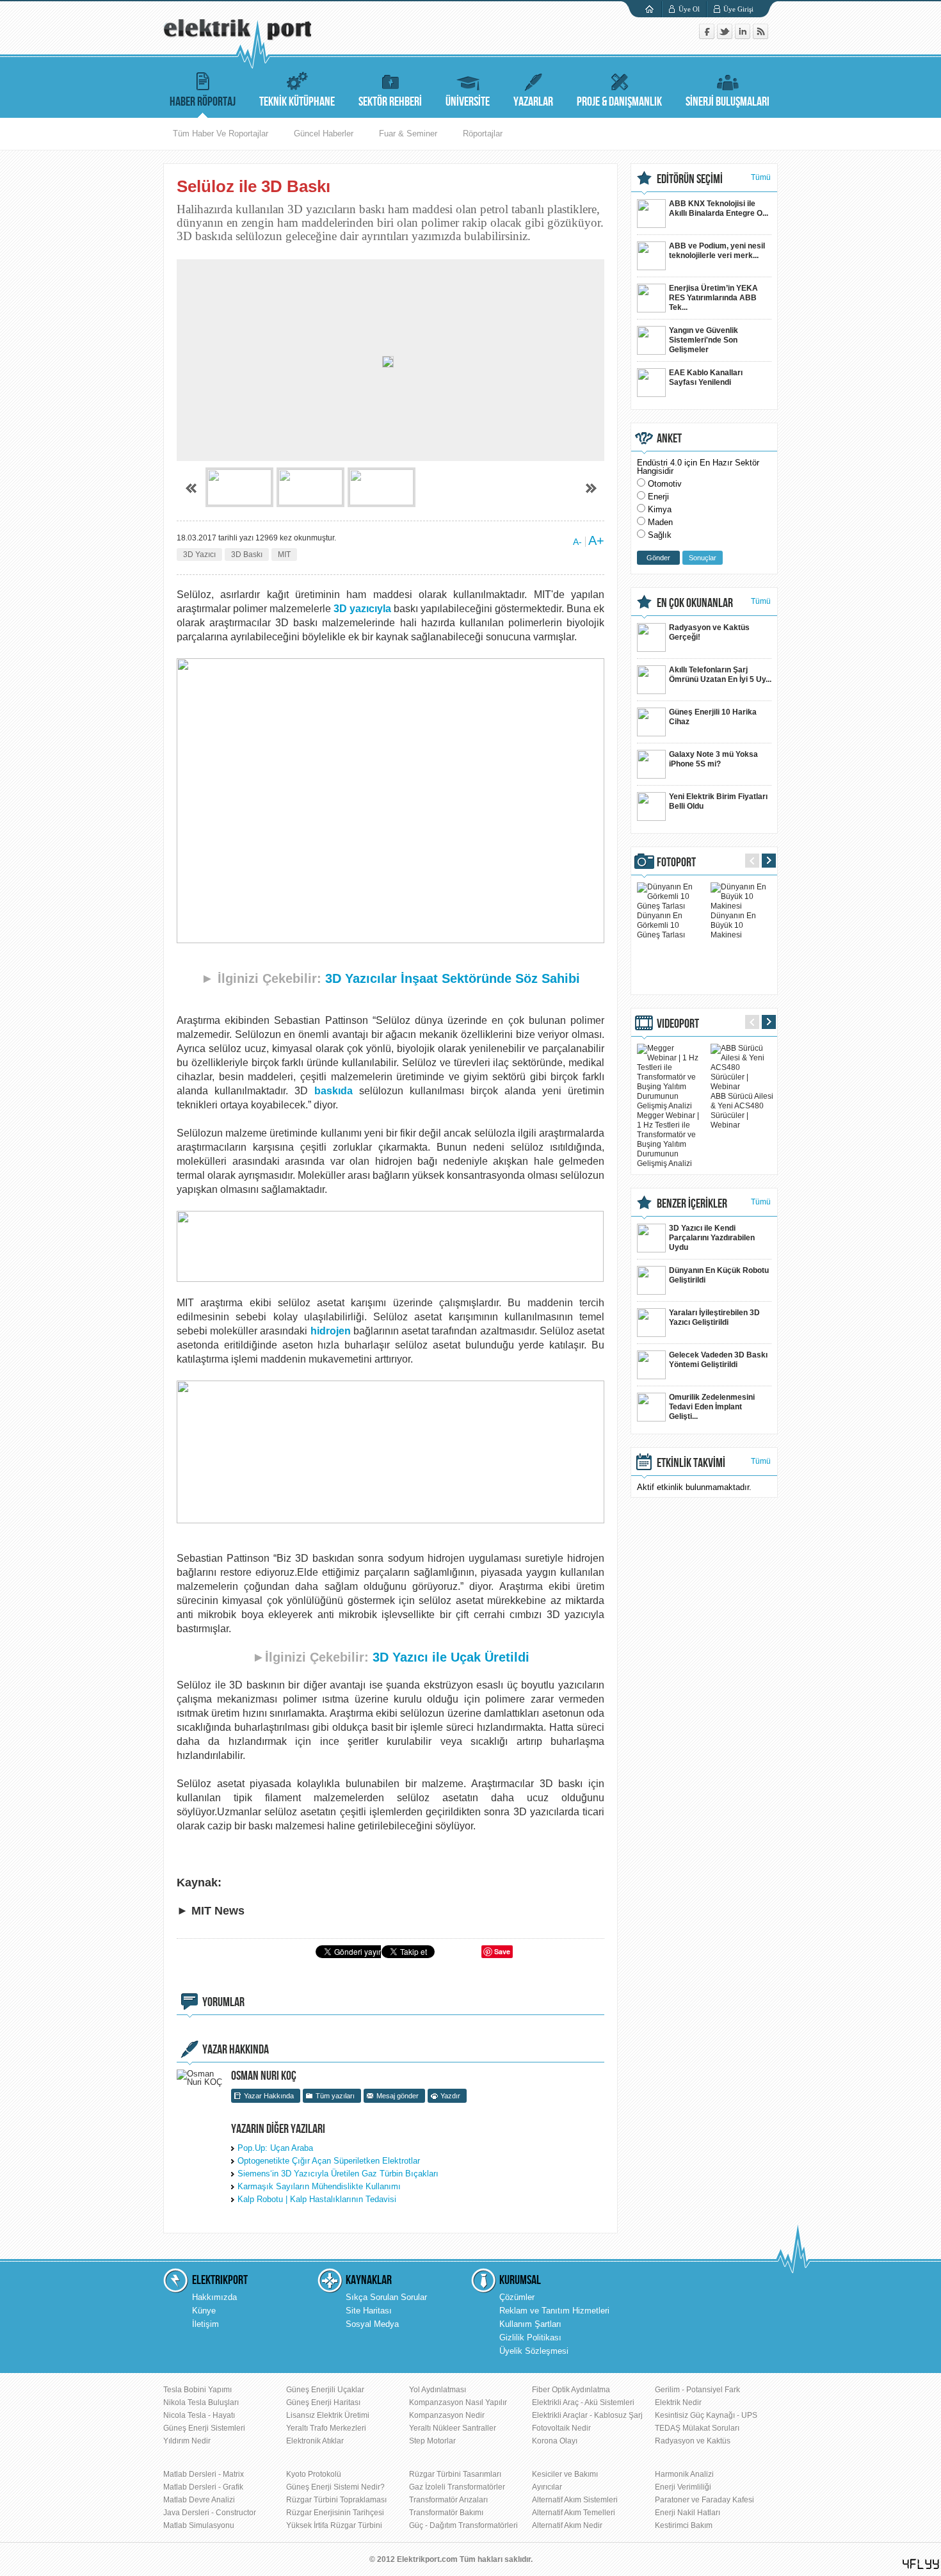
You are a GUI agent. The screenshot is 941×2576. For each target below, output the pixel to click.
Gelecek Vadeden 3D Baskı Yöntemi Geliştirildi (718, 1360)
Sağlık (660, 535)
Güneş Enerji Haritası (323, 2402)
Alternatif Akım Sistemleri (575, 2500)
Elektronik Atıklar (315, 2441)
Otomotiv (665, 484)
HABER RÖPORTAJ (203, 102)
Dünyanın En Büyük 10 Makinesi (733, 925)
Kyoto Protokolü (314, 2474)
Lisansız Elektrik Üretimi (328, 2415)
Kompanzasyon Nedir (447, 2415)
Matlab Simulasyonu (199, 2525)
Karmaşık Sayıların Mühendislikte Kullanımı (319, 2186)
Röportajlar (483, 134)
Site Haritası (369, 2311)
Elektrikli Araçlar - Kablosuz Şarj (587, 2415)
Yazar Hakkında (269, 2096)
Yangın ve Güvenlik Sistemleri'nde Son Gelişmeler (704, 340)
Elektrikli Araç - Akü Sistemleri (583, 2402)
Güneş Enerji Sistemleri (204, 2428)
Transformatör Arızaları (448, 2500)
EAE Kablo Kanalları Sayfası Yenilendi (706, 377)
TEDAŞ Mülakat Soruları (697, 2428)
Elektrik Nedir (678, 2402)
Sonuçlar (703, 558)
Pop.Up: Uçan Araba (275, 2148)
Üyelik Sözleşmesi (534, 2351)
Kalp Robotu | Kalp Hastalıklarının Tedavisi (317, 2199)
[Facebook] (708, 36)
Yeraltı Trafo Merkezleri (326, 2428)
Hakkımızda (214, 2297)
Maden (660, 522)
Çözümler (517, 2297)
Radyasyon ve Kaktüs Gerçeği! (709, 632)
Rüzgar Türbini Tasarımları (455, 2474)
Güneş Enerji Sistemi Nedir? (335, 2487)
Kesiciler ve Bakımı (565, 2474)
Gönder (658, 558)
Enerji (658, 497)
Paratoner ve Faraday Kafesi (704, 2500)
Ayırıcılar (547, 2487)
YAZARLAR (533, 102)
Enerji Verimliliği (683, 2487)
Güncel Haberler (324, 134)
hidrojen (331, 1331)
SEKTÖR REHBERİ (390, 102)
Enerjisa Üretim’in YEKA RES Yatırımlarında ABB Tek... (713, 298)
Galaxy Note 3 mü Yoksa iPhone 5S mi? (713, 759)
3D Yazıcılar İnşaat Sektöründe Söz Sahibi (453, 978)
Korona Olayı (555, 2441)
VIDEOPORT (678, 1024)
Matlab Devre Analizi (199, 2500)
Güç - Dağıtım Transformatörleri (463, 2525)
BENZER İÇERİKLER (692, 1204)
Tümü (761, 177)
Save (502, 1951)
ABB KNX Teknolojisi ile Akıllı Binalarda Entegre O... (719, 208)
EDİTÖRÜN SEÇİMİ (690, 179)
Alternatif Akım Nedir (567, 2525)
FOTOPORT (676, 863)
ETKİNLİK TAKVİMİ (691, 1463)
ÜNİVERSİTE (468, 102)
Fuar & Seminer (408, 134)
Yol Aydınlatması (438, 2390)
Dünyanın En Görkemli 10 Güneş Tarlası (661, 925)
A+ (596, 540)
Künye (204, 2311)
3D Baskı (247, 555)
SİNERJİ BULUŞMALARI (728, 102)
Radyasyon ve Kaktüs (693, 2441)
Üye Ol (689, 9)
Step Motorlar (432, 2441)
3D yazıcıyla (362, 609)
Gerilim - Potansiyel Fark (697, 2390)
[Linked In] (744, 36)
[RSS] (760, 36)
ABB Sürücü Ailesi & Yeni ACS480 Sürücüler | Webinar (742, 1111)
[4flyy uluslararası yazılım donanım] (921, 2564)
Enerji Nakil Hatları (688, 2513)
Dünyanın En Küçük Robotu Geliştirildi (719, 1275)
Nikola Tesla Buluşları (201, 2402)
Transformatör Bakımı (446, 2513)
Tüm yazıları (335, 2096)
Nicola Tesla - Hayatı (199, 2415)
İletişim (205, 2324)
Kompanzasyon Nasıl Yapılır (458, 2402)
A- (577, 542)
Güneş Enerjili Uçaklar (325, 2390)
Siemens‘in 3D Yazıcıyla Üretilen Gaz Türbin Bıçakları (338, 2174)
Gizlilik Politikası (530, 2337)
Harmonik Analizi (684, 2474)
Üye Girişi (738, 9)
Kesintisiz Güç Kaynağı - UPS (706, 2415)
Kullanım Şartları (530, 2324)
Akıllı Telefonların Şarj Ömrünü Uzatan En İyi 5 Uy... (720, 675)
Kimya (660, 509)
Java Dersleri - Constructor (210, 2513)
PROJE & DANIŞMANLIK (619, 102)
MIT (284, 555)
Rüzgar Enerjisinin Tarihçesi (335, 2513)
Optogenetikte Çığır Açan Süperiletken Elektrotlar (329, 2161)
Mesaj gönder (398, 2096)
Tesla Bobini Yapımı (197, 2390)
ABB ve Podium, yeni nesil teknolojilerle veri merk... (717, 251)
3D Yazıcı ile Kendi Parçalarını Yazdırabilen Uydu (712, 1238)
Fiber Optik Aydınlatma (571, 2390)
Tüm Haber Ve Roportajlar (221, 134)
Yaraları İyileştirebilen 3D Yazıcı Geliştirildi (714, 1317)
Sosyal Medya (372, 2324)
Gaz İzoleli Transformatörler (457, 2487)
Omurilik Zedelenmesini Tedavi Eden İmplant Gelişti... (712, 1407)
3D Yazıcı (199, 555)
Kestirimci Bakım (684, 2525)
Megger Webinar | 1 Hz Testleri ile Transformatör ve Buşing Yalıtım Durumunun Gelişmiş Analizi (668, 1139)
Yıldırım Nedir (187, 2441)
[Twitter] (726, 36)
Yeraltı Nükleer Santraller (453, 2428)
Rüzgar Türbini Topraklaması (336, 2500)
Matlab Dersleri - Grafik (203, 2487)
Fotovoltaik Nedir (561, 2428)
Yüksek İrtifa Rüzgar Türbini (334, 2525)
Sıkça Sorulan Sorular (386, 2297)
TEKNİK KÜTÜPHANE (297, 102)
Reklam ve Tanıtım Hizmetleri (554, 2311)
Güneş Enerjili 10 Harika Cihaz (713, 717)
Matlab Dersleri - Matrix (204, 2474)
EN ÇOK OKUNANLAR (695, 603)
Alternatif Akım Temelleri (574, 2513)
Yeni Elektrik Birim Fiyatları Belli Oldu (718, 801)
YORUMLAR (223, 2002)
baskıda (334, 1091)
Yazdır (450, 2096)
